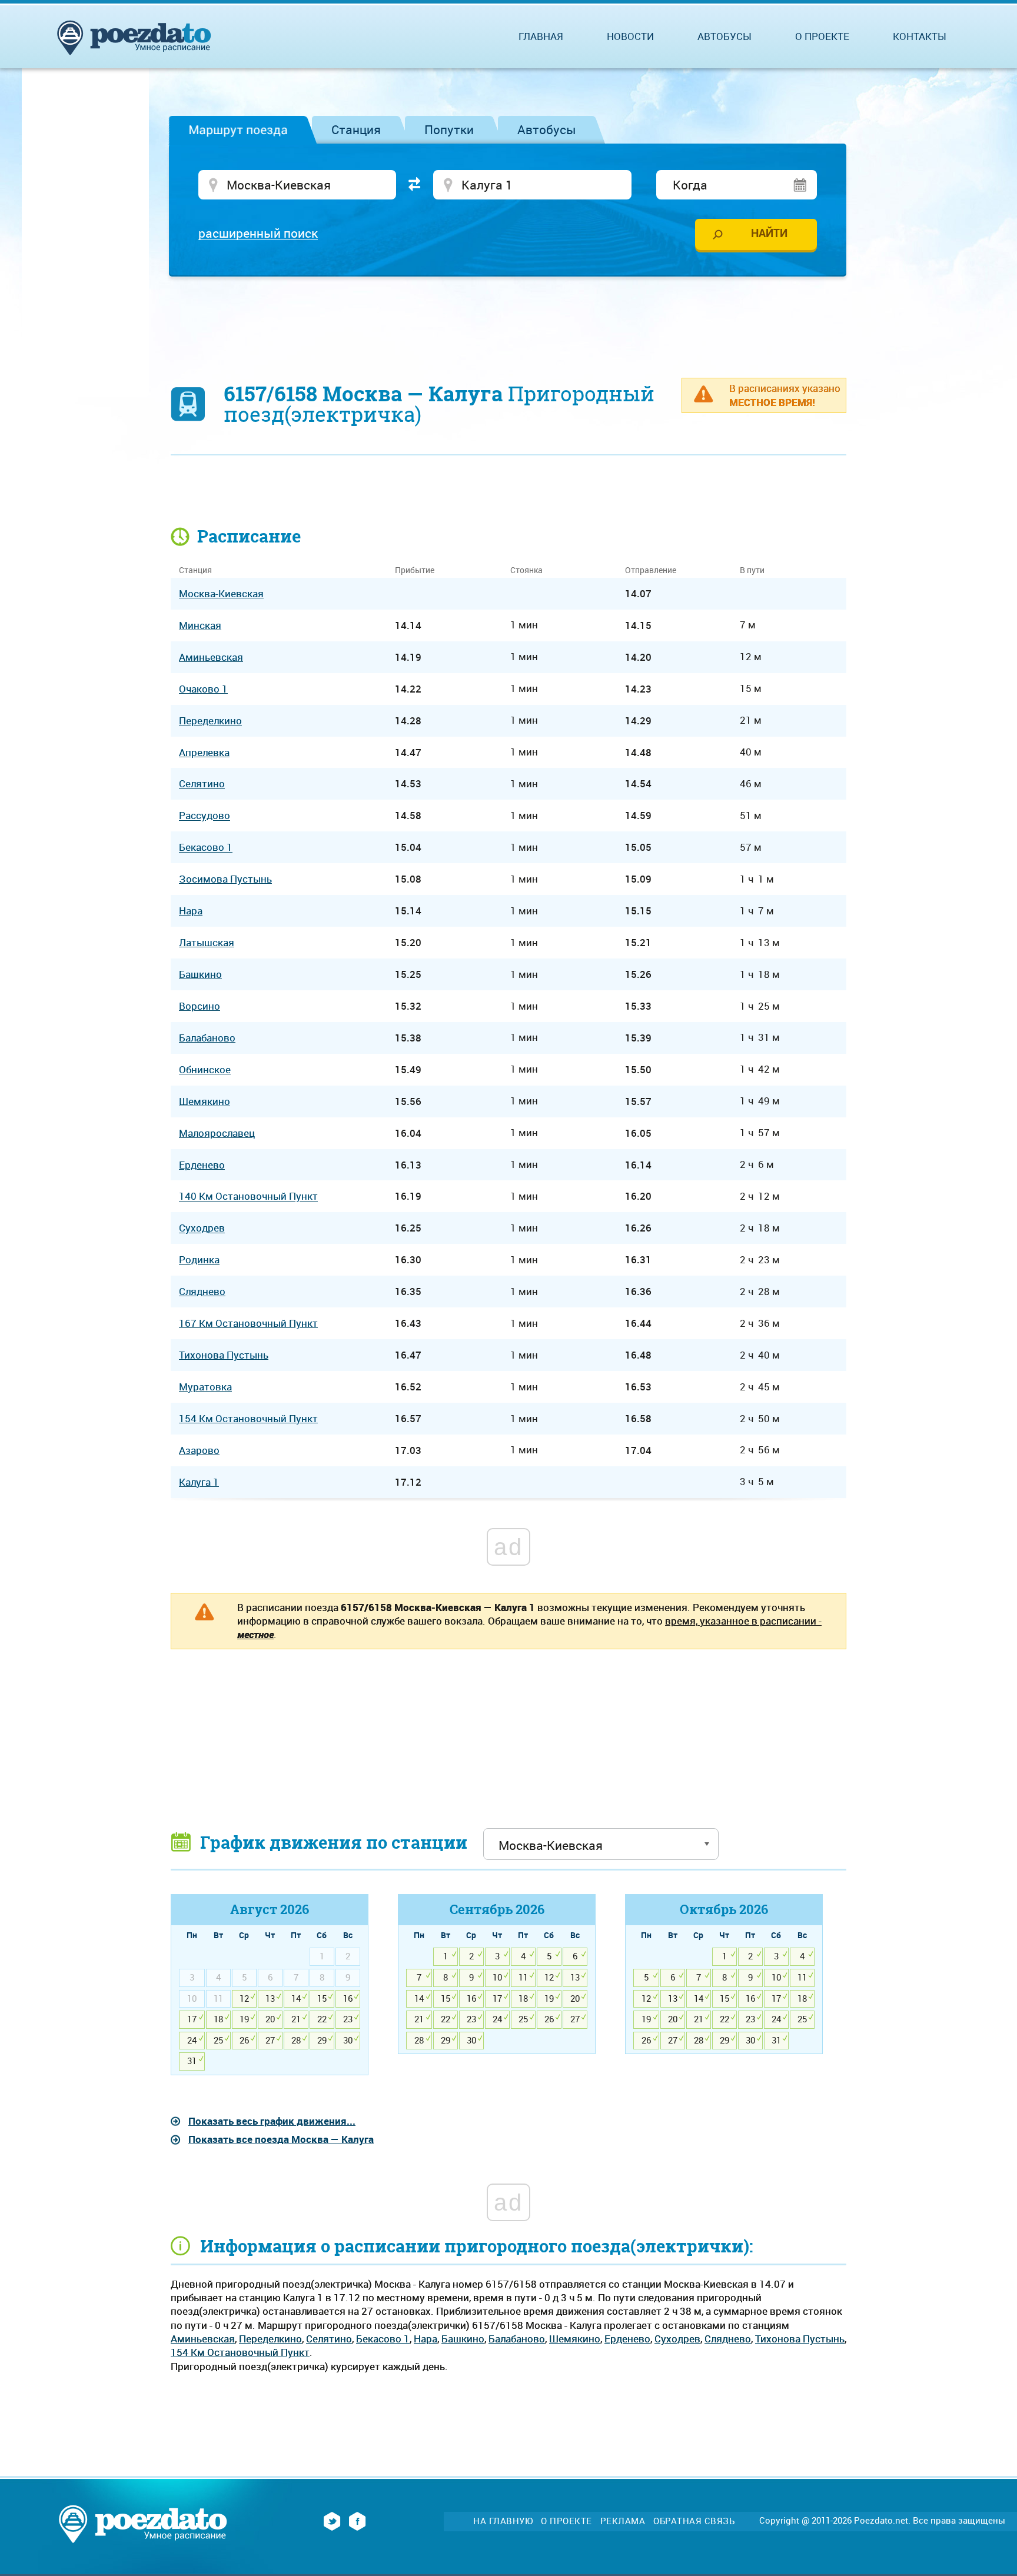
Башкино (463, 2339)
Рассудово (205, 816)
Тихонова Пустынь (800, 2339)
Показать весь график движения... (272, 2121)
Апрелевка (204, 752)
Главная (541, 36)
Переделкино (270, 2339)
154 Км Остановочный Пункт (240, 2352)
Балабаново (517, 2339)
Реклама (623, 2521)
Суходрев (677, 2339)
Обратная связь (694, 2521)
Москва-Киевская (221, 593)
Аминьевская (203, 2339)
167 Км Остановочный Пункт (248, 1323)
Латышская (207, 942)
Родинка (199, 1260)
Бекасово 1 (383, 2339)
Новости (630, 36)
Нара (426, 2339)
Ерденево (627, 2339)
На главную (503, 2521)
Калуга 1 (199, 1482)
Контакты (920, 36)
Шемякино (575, 2339)
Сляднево (728, 2339)
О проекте (822, 36)
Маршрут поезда (238, 129)
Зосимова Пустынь (225, 879)
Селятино (329, 2339)
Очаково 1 (203, 689)
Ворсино (200, 1006)
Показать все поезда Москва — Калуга (281, 2139)
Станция (356, 129)
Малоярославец (217, 1133)
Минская (200, 625)
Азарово (199, 1450)
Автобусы (547, 129)
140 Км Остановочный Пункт (248, 1197)
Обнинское (205, 1069)
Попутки (449, 129)
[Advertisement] (508, 321)
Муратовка (205, 1387)
